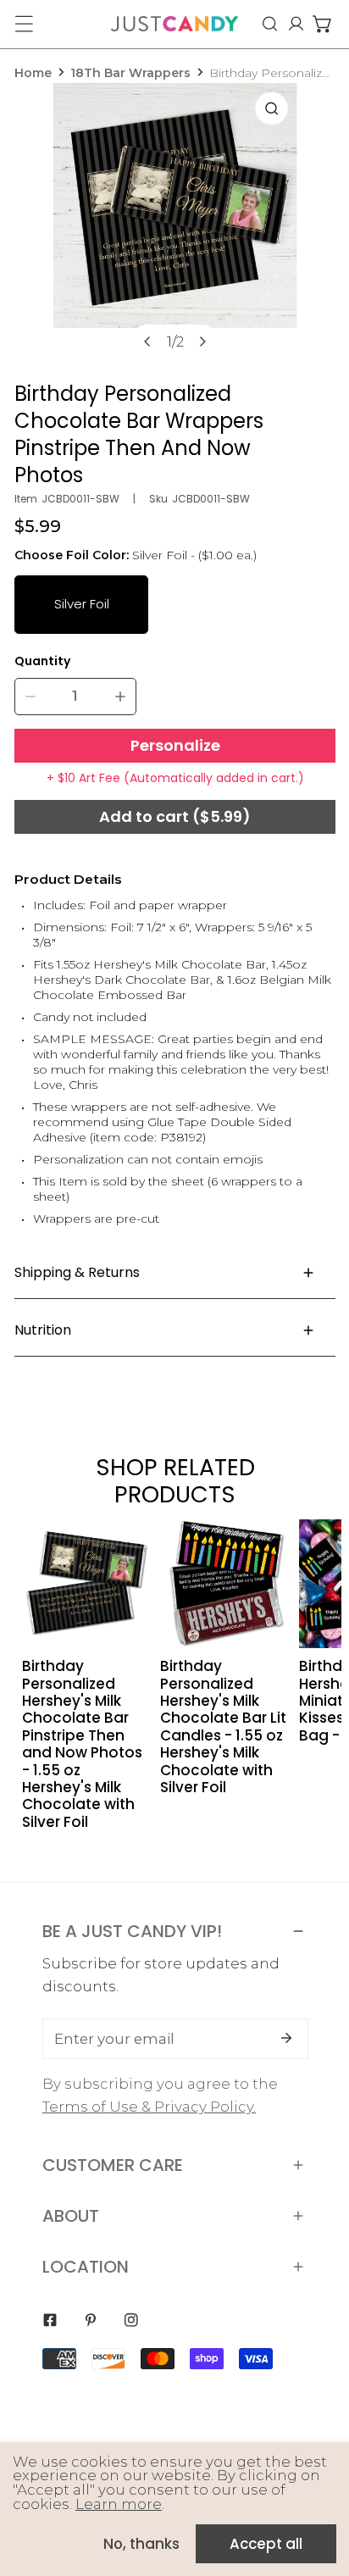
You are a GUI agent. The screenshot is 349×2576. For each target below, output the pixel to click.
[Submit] (286, 2038)
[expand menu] (24, 24)
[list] (175, 227)
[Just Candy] (174, 24)
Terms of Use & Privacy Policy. (149, 2107)
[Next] (202, 341)
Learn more (119, 2504)
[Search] (270, 24)
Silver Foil (82, 604)
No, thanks (141, 2544)
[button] (322, 24)
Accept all (266, 2544)
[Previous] (147, 341)
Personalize (175, 745)
